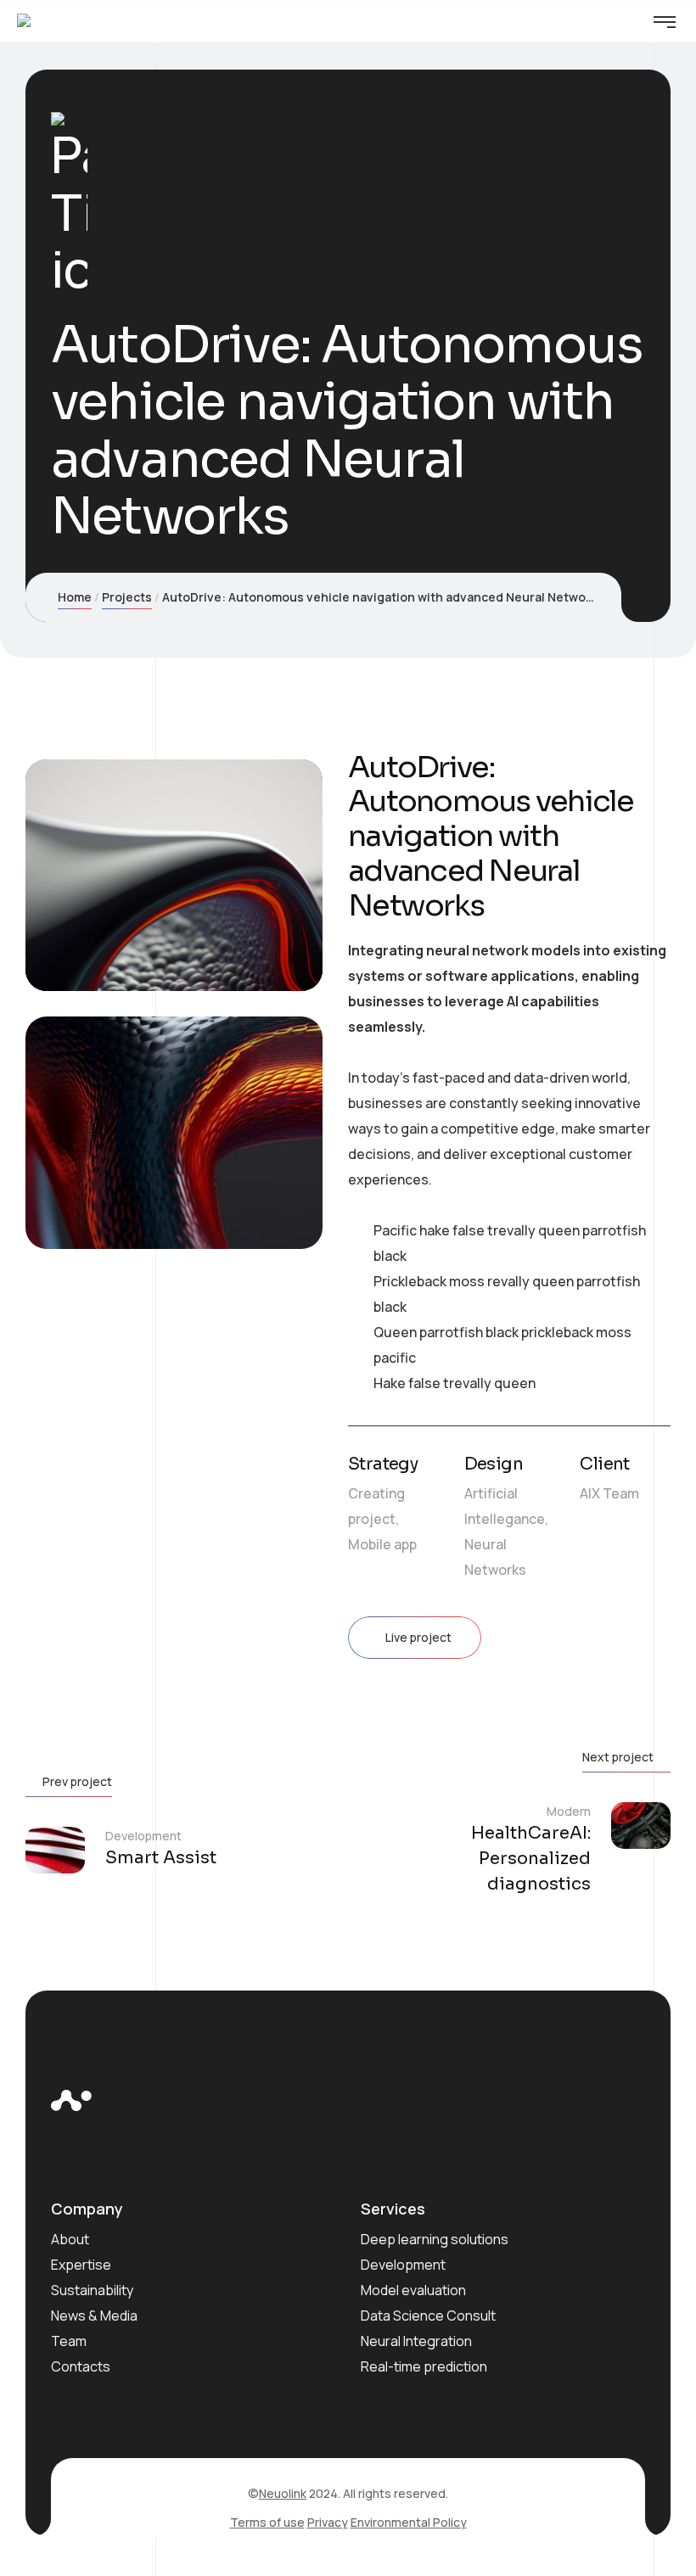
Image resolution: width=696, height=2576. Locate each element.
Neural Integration (416, 2341)
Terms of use (267, 2522)
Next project (618, 1757)
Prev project (77, 1781)
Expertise (81, 2265)
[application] (174, 876)
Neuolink (283, 2493)
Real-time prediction (424, 2366)
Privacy (328, 2522)
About (70, 2239)
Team (69, 2341)
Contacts (81, 2366)
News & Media (94, 2316)
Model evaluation (413, 2290)
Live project (418, 1637)
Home (75, 597)
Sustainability (92, 2290)
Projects (127, 597)
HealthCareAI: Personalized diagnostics (531, 1859)
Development (143, 1836)
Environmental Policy (409, 2522)
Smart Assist (161, 1858)
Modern (569, 1811)
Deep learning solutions (435, 2239)
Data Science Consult (428, 2316)
